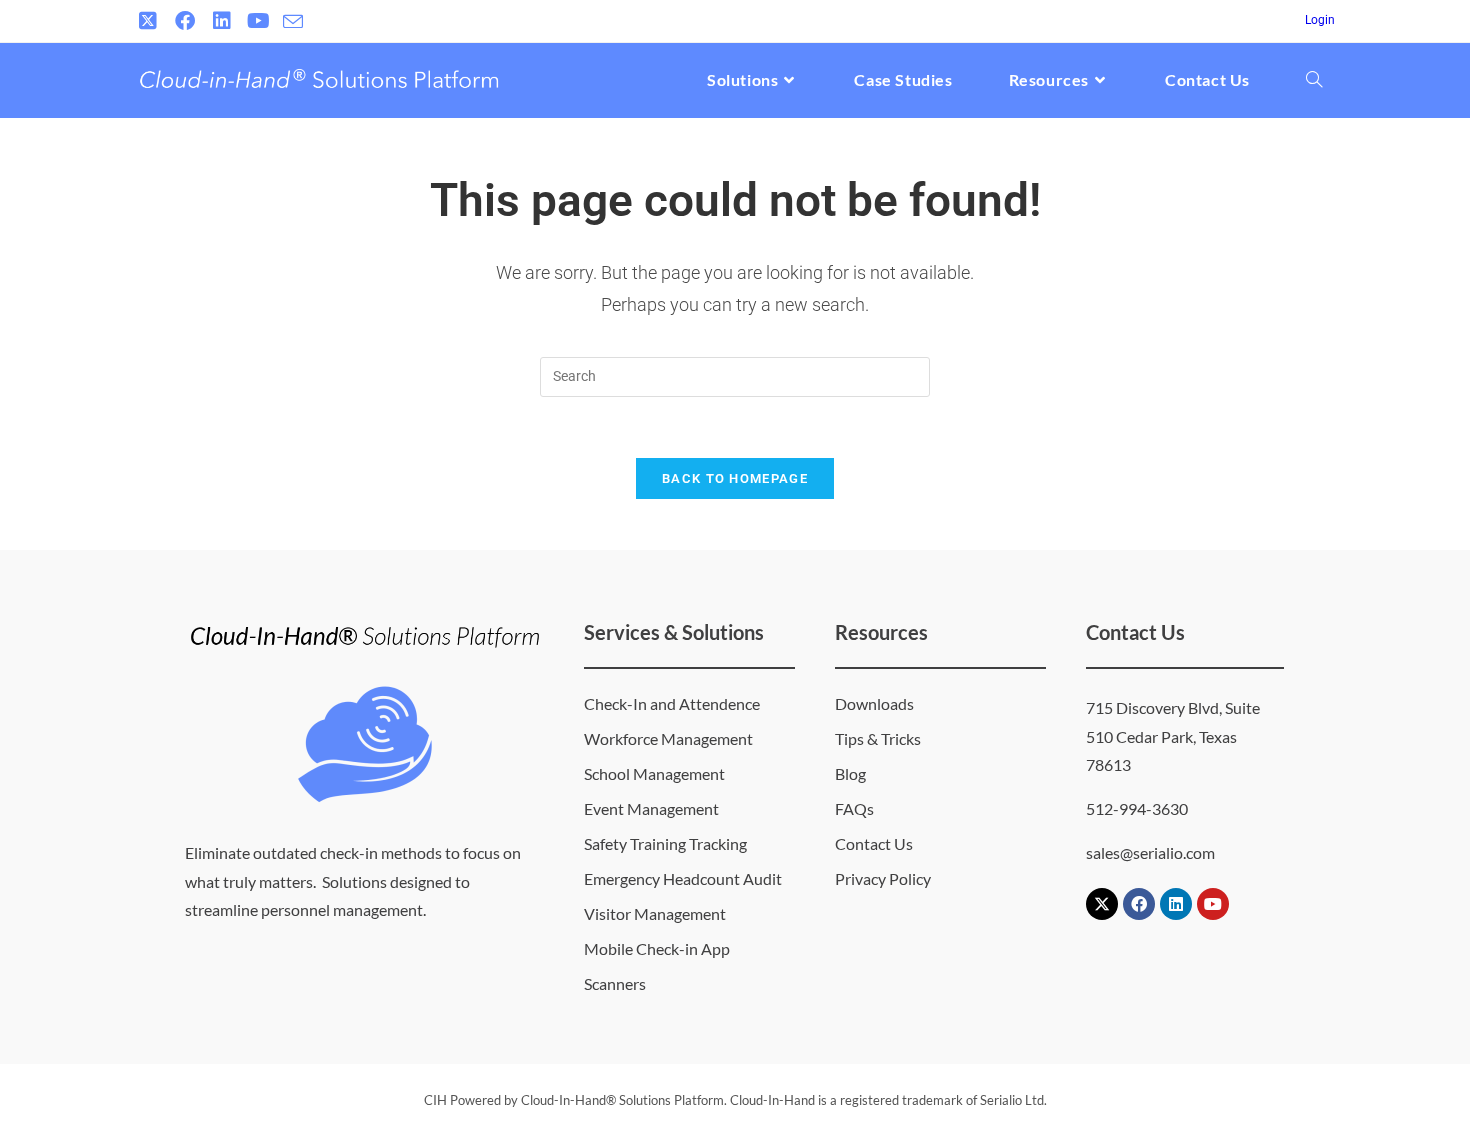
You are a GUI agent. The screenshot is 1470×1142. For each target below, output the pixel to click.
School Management (654, 773)
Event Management (651, 808)
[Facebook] (1139, 904)
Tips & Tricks (878, 738)
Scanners (615, 983)
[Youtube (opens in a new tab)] (258, 21)
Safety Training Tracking (665, 843)
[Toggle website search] (1314, 80)
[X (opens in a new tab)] (150, 21)
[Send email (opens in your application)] (293, 22)
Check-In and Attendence (672, 703)
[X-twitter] (1102, 904)
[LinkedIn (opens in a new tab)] (221, 21)
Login (1320, 20)
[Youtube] (1213, 904)
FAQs (854, 808)
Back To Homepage (735, 478)
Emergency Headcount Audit (683, 878)
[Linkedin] (1176, 904)
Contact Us (874, 843)
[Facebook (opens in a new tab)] (184, 21)
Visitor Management (655, 913)
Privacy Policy (883, 878)
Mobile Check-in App (657, 948)
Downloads (874, 703)
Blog (850, 773)
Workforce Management (668, 738)
